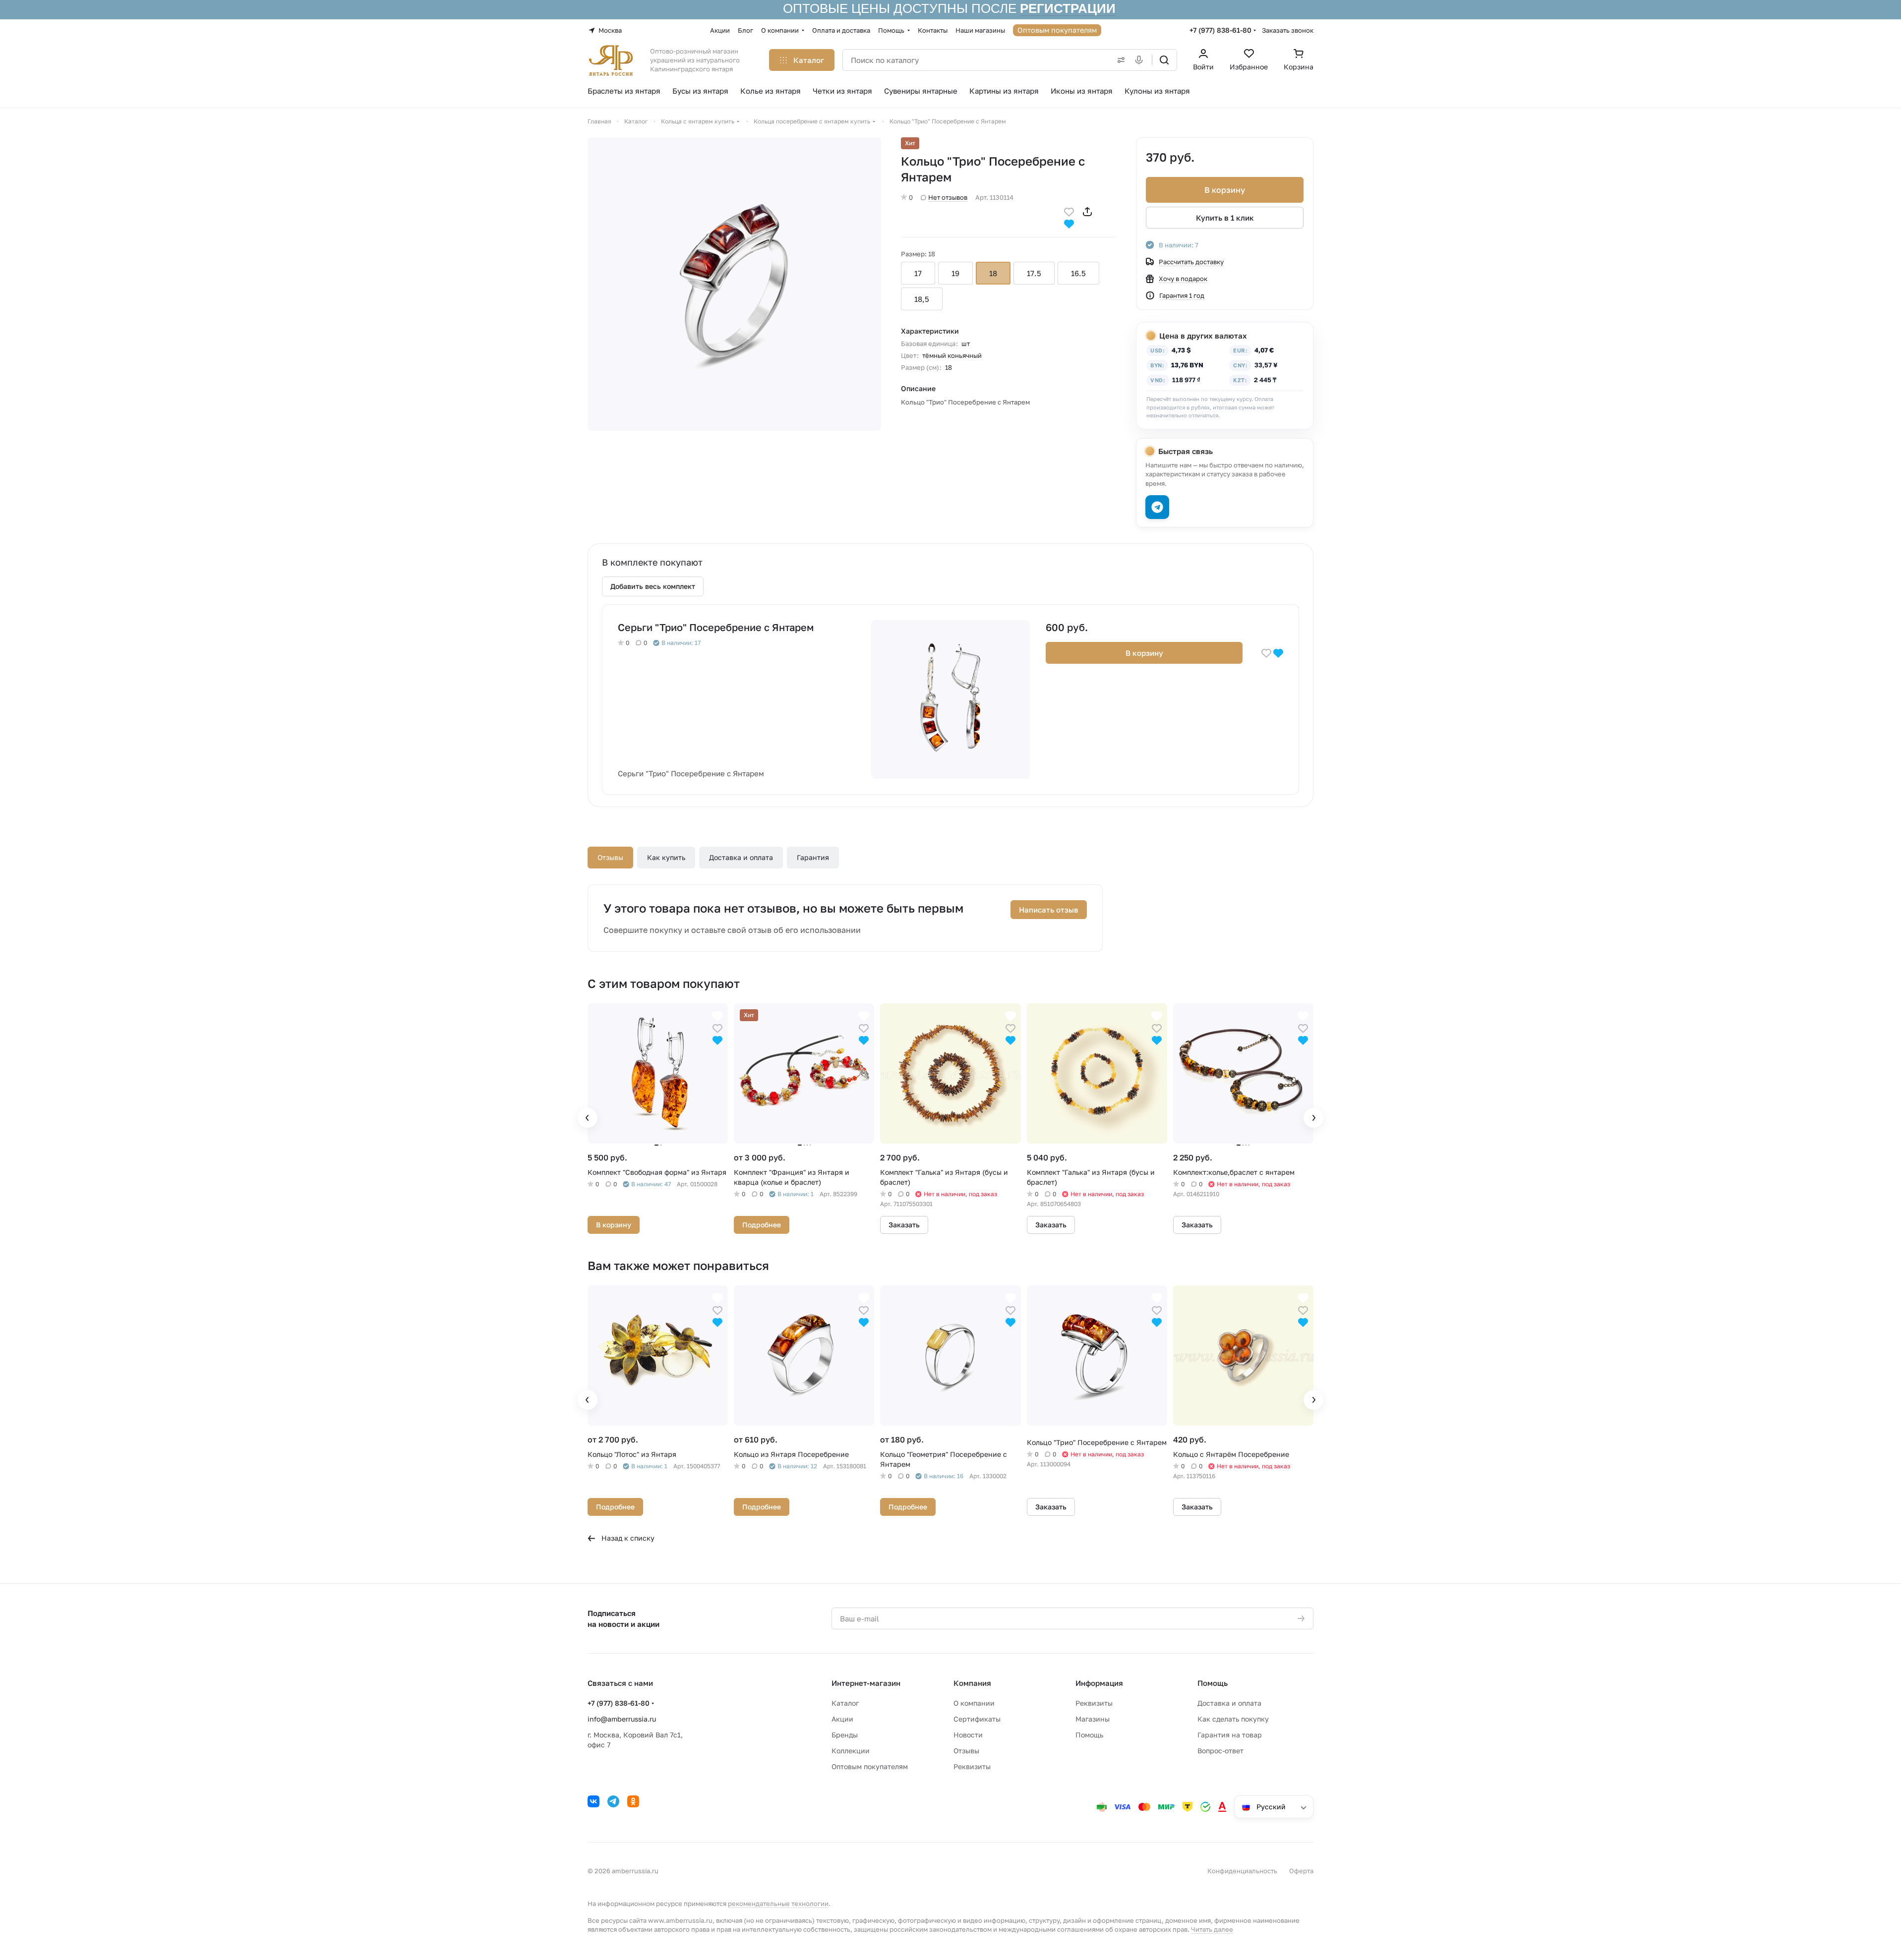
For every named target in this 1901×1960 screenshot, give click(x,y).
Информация (1099, 1683)
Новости (968, 1735)
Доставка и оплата (741, 857)
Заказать (904, 1225)
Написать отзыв (1049, 910)
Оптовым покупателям (870, 1766)
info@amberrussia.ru (622, 1719)
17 (918, 273)
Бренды (845, 1735)
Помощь (1089, 1735)
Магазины (1093, 1719)
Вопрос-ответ (1220, 1751)
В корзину (1225, 190)
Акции (842, 1719)
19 (955, 273)
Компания (972, 1683)
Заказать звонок (1288, 30)
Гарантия (813, 857)
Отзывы (610, 857)
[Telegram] (613, 1801)
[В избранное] (1069, 211)
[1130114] (734, 284)
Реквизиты (972, 1766)
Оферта (1301, 1871)
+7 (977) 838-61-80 (1220, 30)
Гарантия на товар (1230, 1735)
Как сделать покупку (1233, 1719)
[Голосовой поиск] (1141, 60)
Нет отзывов (948, 197)
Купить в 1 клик (1225, 218)
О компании (974, 1703)
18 (993, 273)
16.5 (1078, 273)
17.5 (1034, 273)
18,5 (922, 299)
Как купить (666, 857)
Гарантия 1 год (1182, 295)
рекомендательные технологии (778, 1903)
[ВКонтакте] (594, 1801)
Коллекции (851, 1751)
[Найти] (1164, 60)
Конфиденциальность (1242, 1871)
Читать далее (1212, 1929)
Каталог (845, 1703)
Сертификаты (977, 1719)
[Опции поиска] (1119, 60)
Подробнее (762, 1225)
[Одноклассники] (633, 1801)
